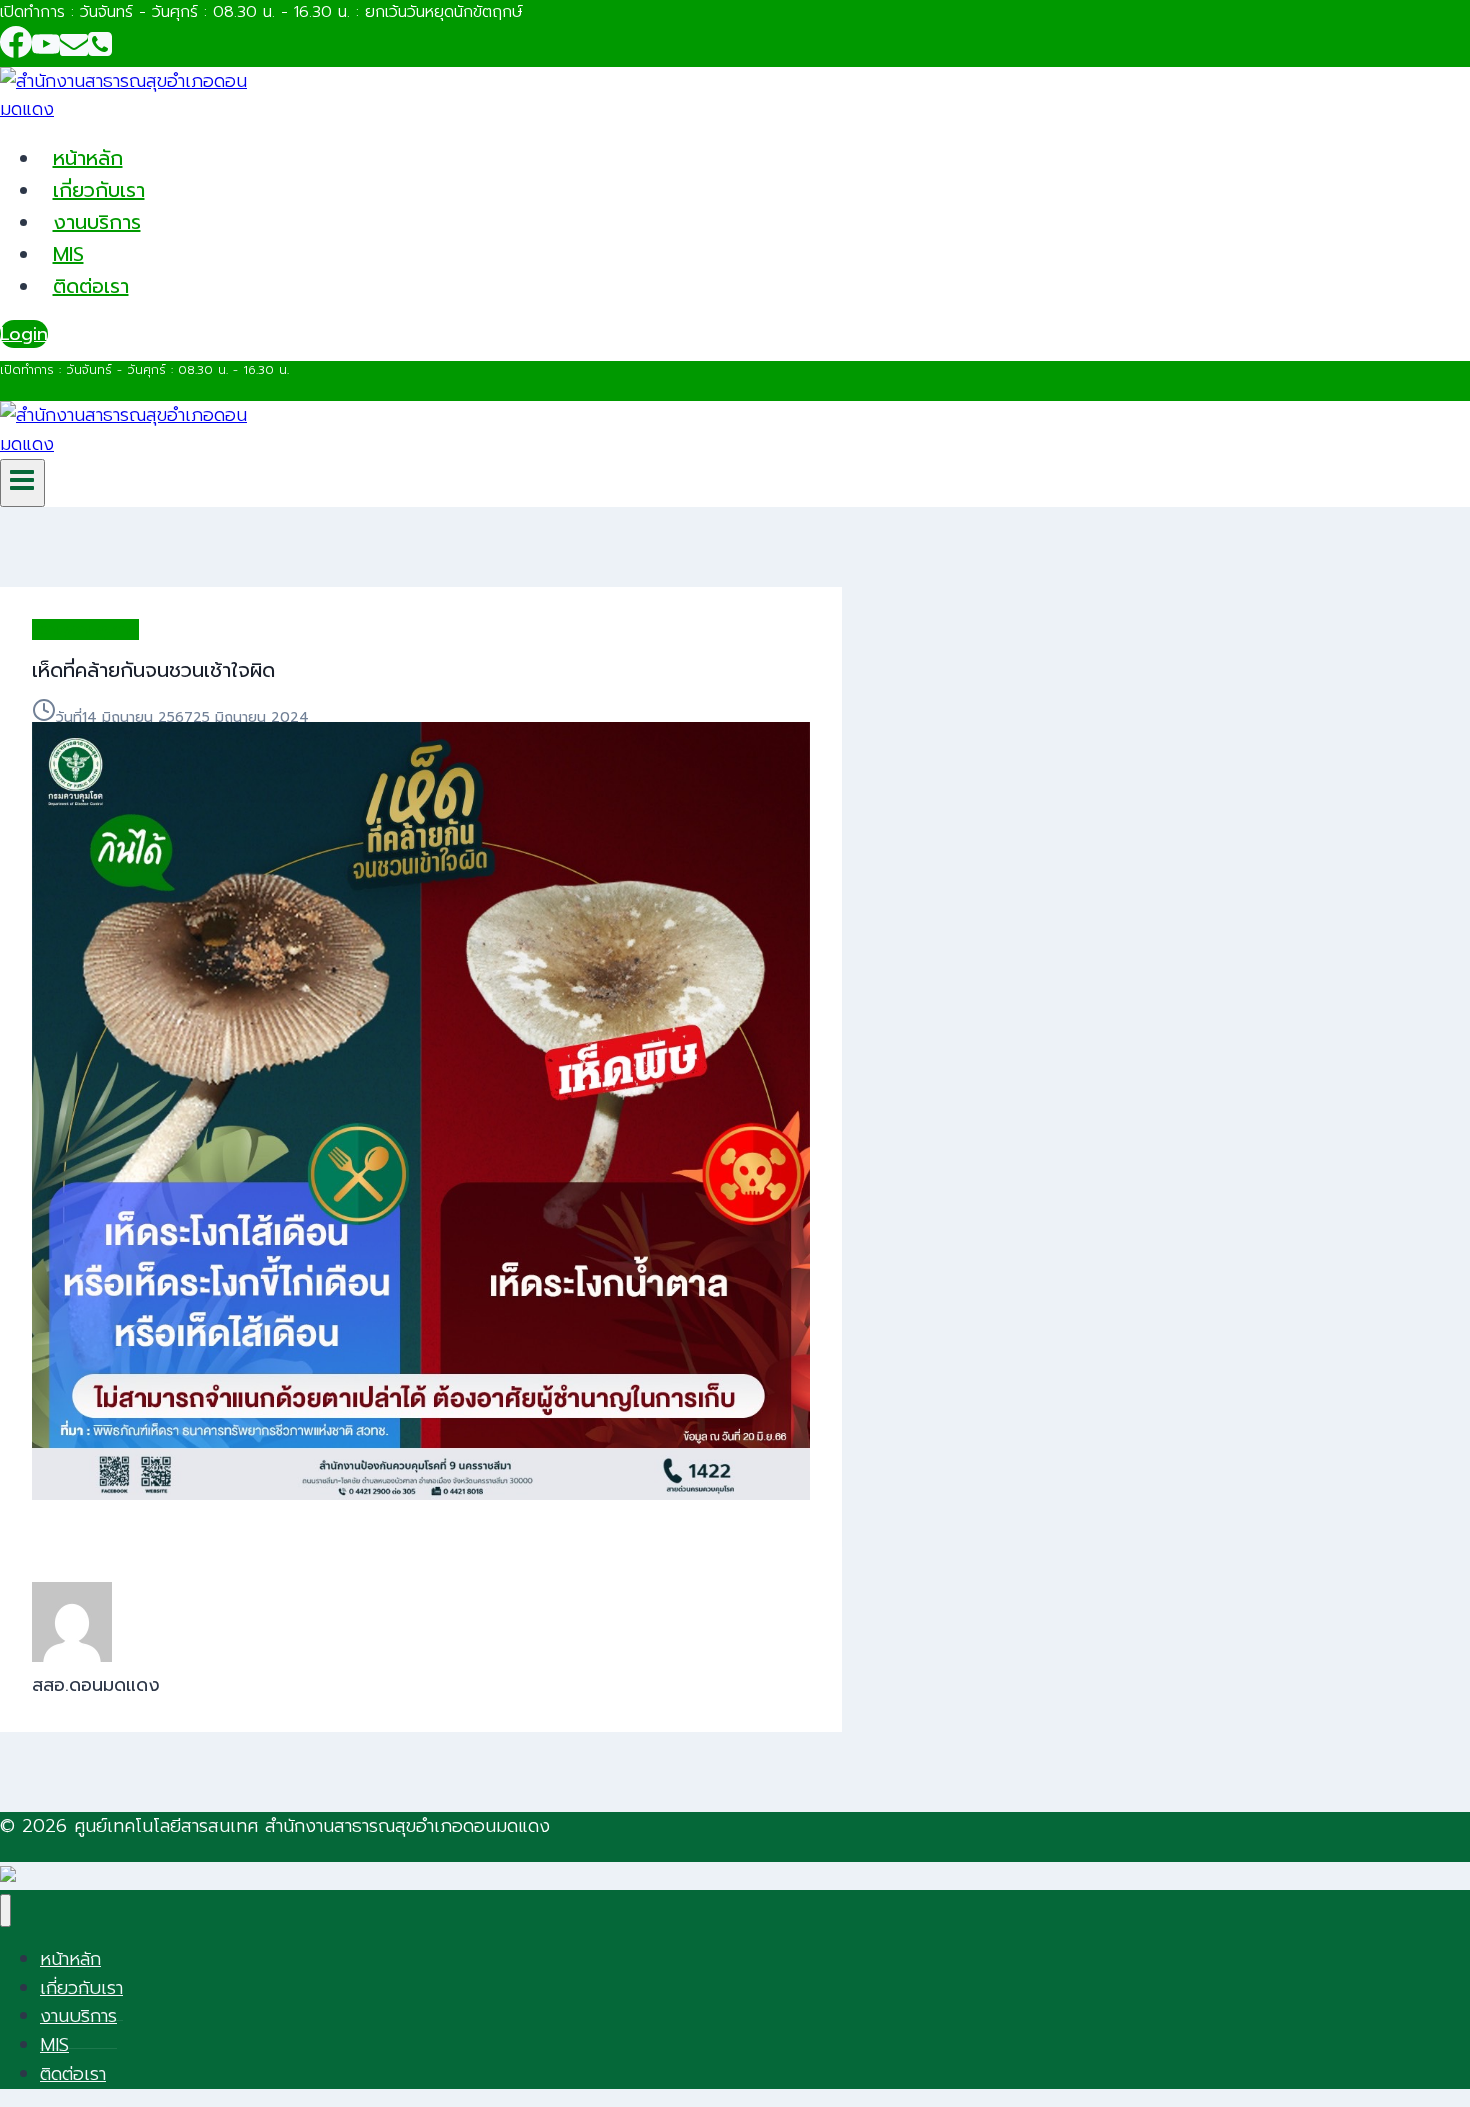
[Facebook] (16, 51)
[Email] (74, 51)
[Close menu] (5, 1910)
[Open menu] (22, 483)
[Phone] (100, 51)
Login (24, 334)
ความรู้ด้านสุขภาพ (85, 629)
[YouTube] (46, 51)
